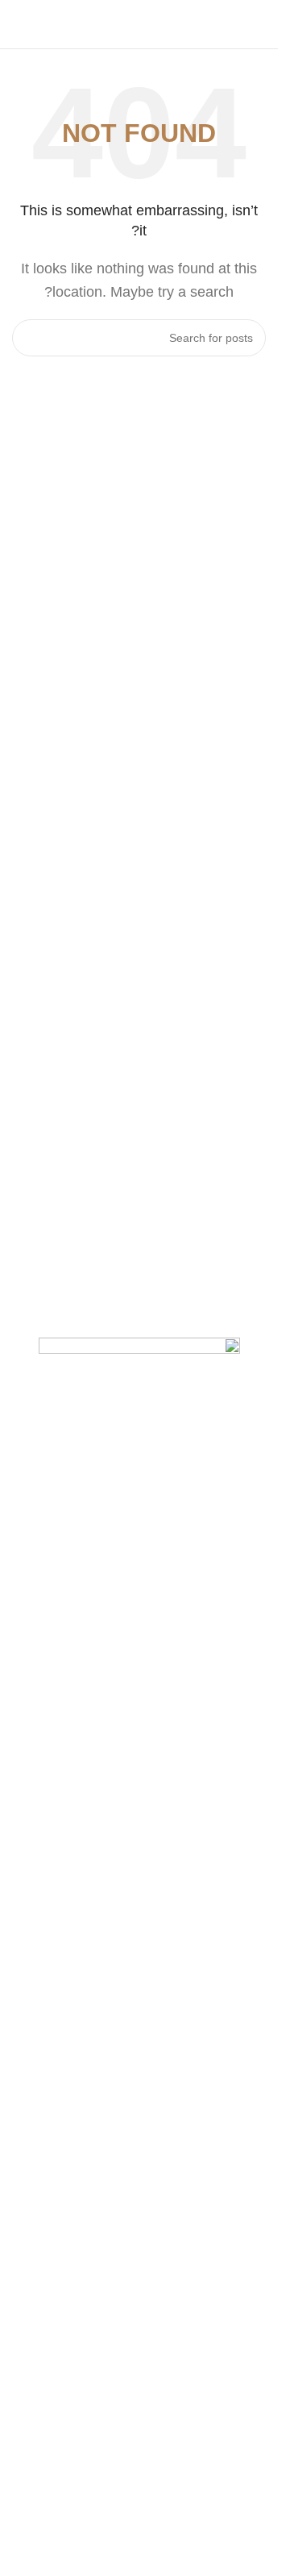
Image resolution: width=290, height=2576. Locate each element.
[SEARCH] (31, 338)
